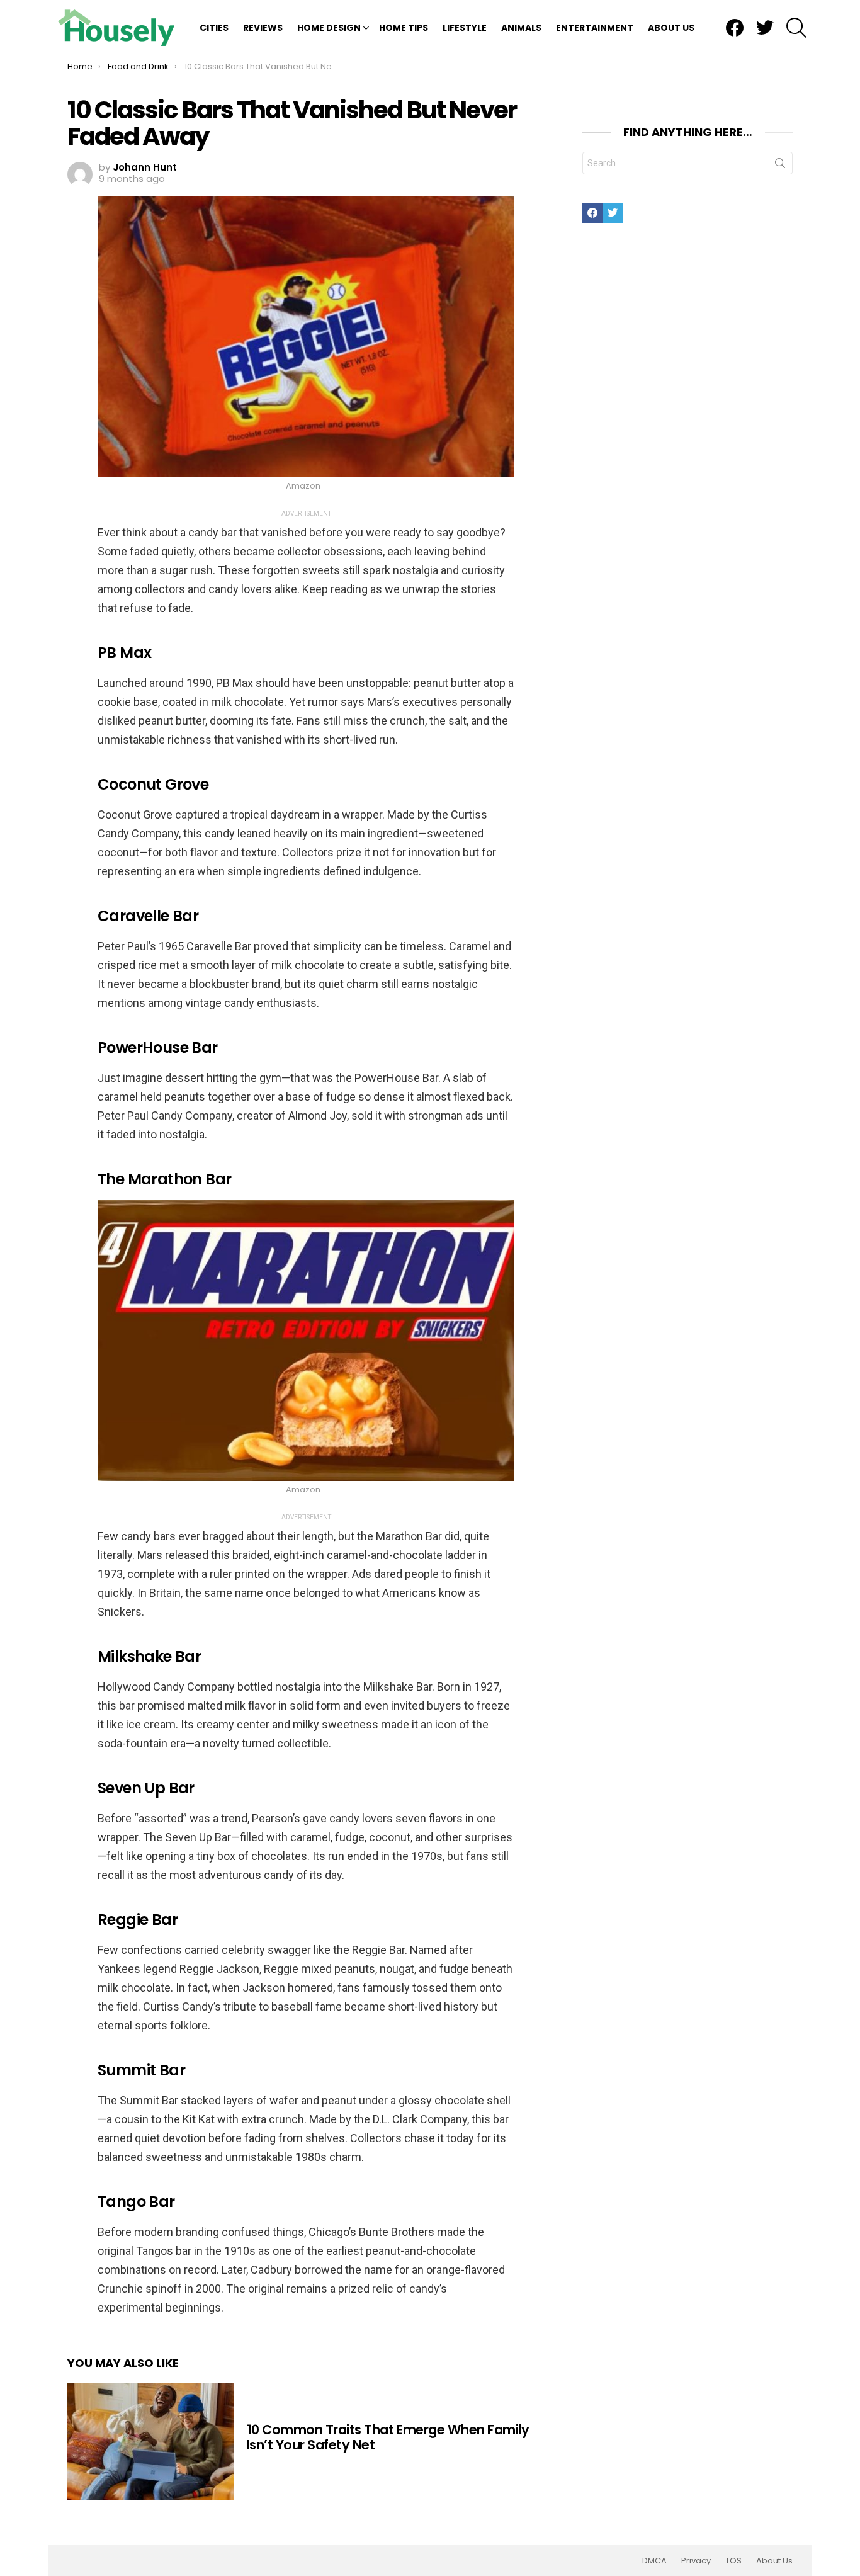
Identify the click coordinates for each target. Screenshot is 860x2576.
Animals (521, 28)
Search (780, 166)
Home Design (329, 28)
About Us (671, 28)
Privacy (696, 2561)
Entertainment (595, 28)
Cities (214, 28)
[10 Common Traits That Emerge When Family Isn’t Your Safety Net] (151, 2441)
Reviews (263, 28)
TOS (733, 2561)
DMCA (654, 2561)
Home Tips (404, 28)
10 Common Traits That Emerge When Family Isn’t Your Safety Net (388, 2437)
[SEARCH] (796, 28)
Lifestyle (465, 28)
